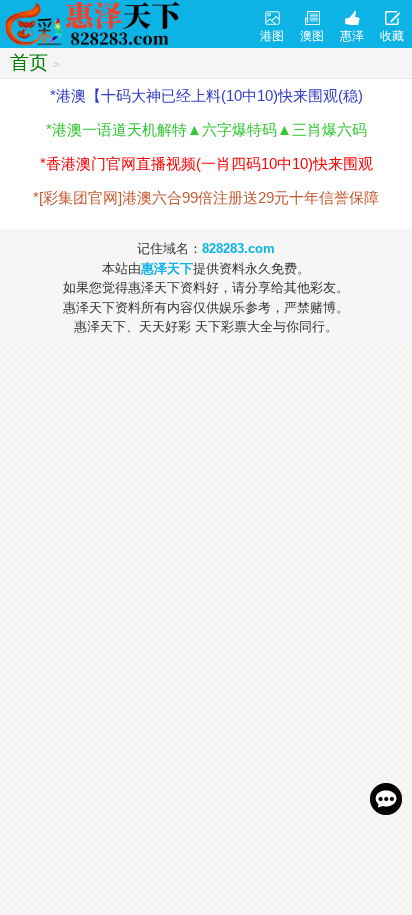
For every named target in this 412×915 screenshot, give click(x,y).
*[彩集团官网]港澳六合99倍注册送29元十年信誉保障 (206, 197)
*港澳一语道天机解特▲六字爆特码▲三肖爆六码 (206, 129)
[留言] (386, 799)
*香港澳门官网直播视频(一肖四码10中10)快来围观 (206, 163)
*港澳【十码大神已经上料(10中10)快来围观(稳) (206, 95)
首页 (29, 63)
